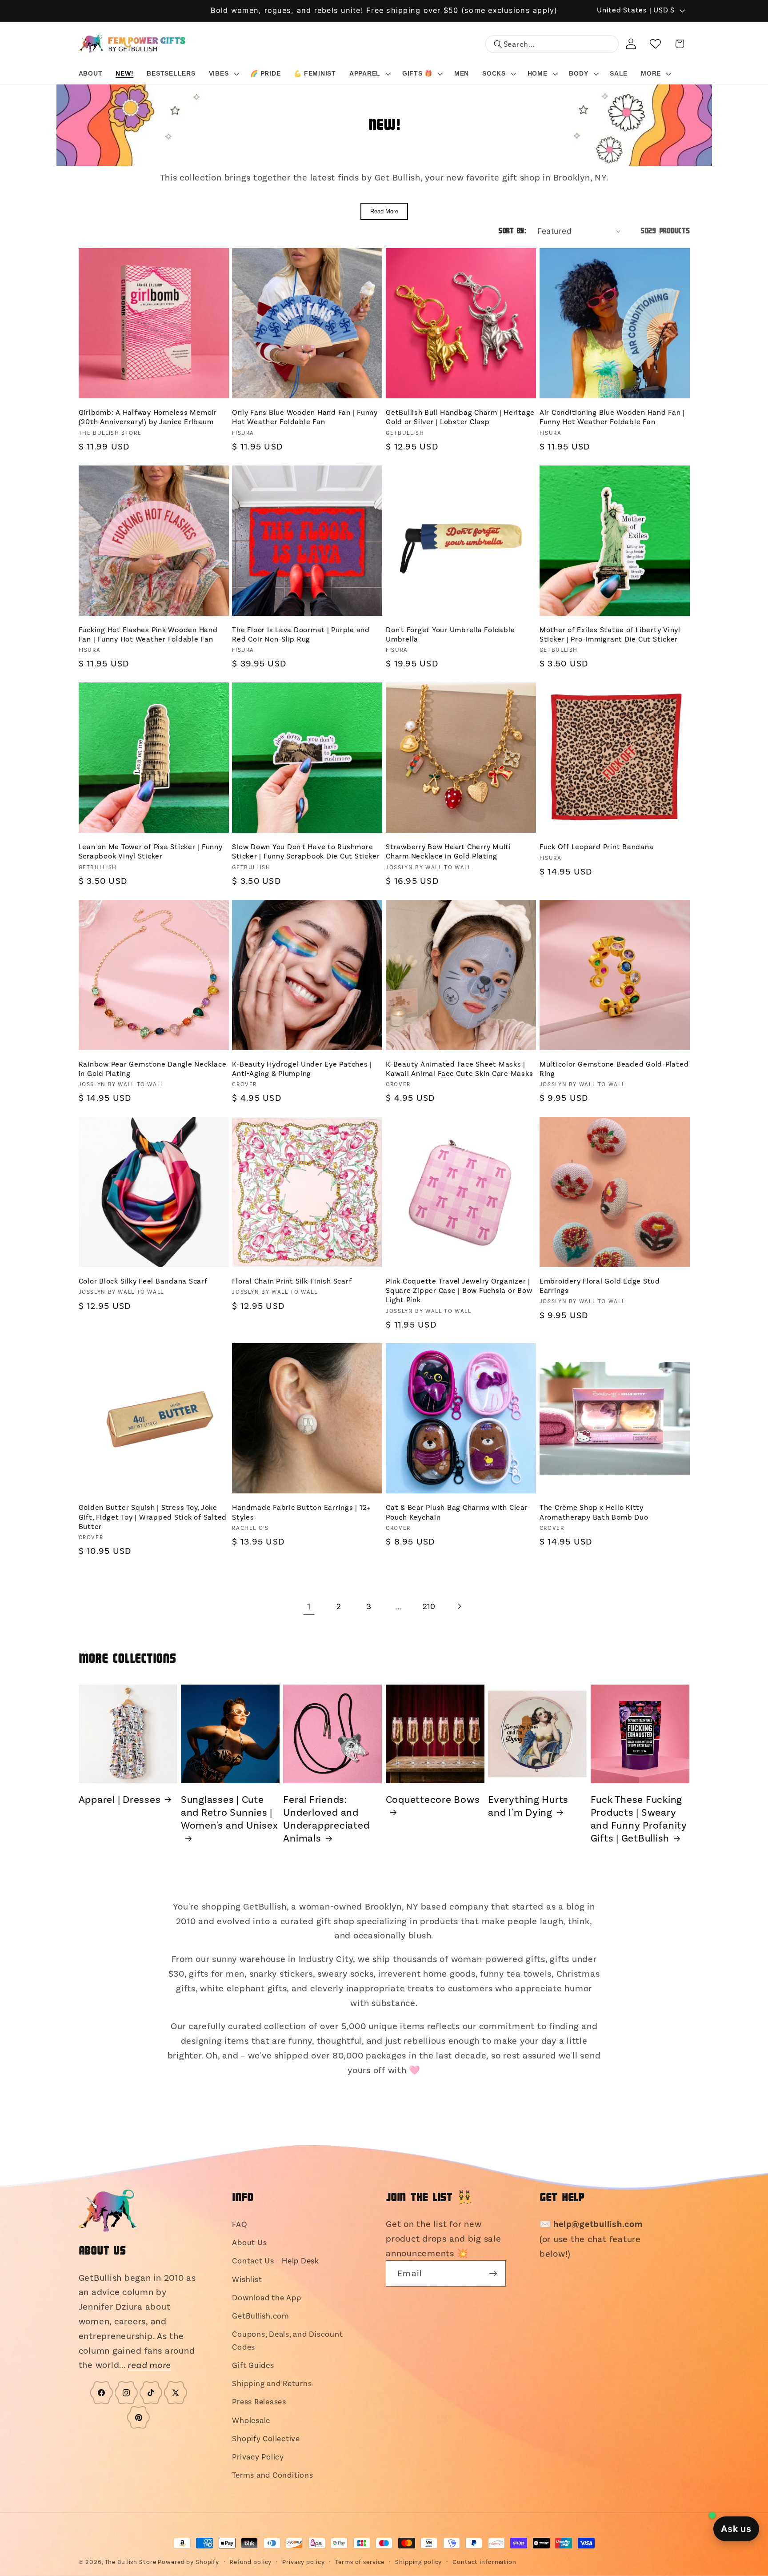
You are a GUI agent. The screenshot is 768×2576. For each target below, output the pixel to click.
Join (384, 1324)
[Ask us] (736, 2529)
